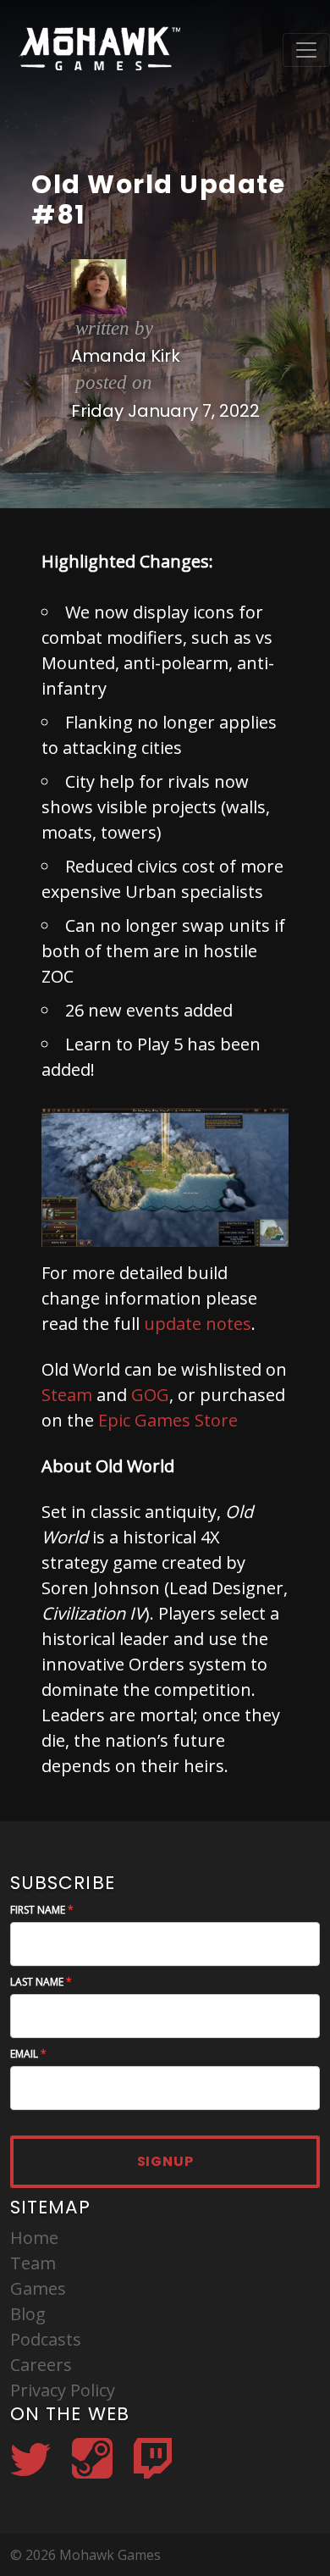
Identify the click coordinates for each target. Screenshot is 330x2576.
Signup (165, 2161)
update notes (198, 1324)
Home (34, 2238)
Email (24, 2054)
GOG (150, 1395)
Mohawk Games (98, 50)
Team (33, 2263)
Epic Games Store (168, 1420)
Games (38, 2288)
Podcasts (46, 2339)
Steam (67, 1395)
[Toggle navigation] (306, 50)
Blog (28, 2314)
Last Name (37, 1982)
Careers (41, 2365)
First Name (38, 1910)
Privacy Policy (63, 2390)
